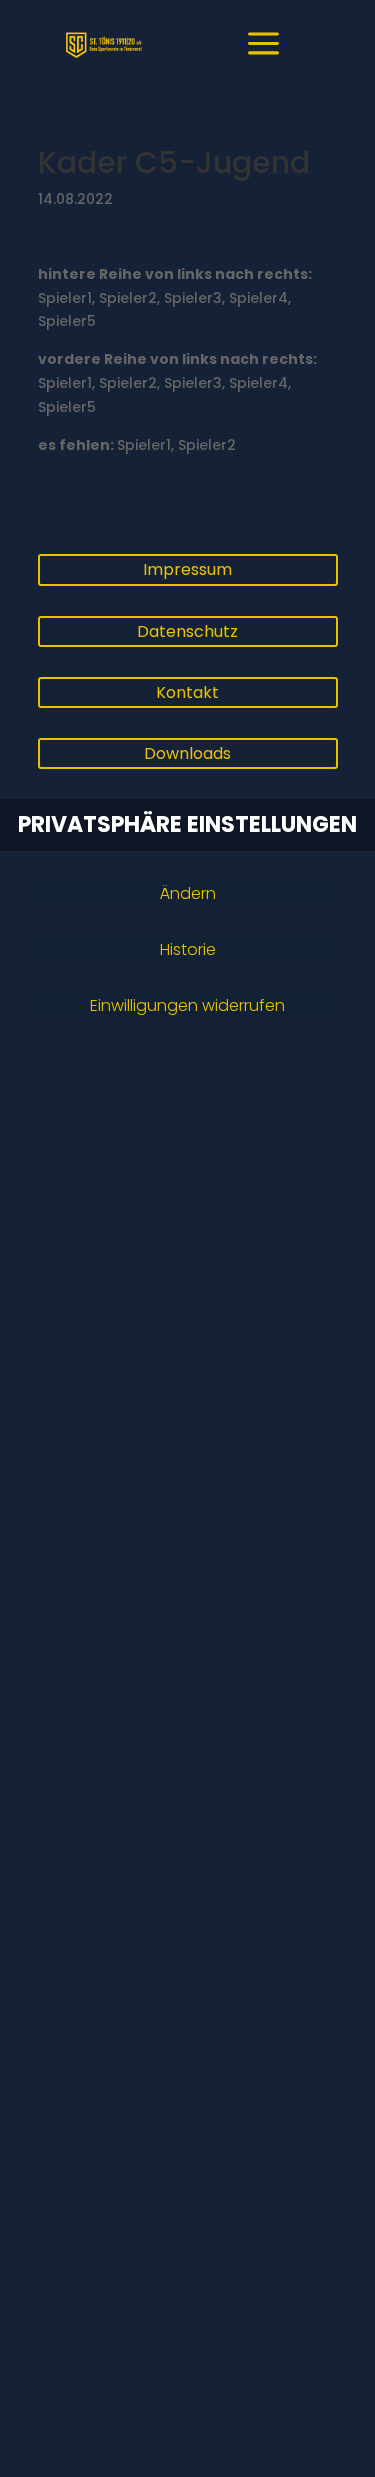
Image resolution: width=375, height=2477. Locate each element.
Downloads (187, 753)
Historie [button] (188, 949)
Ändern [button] (188, 893)
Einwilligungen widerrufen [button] (187, 1005)
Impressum (187, 569)
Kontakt (187, 692)
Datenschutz (187, 631)
